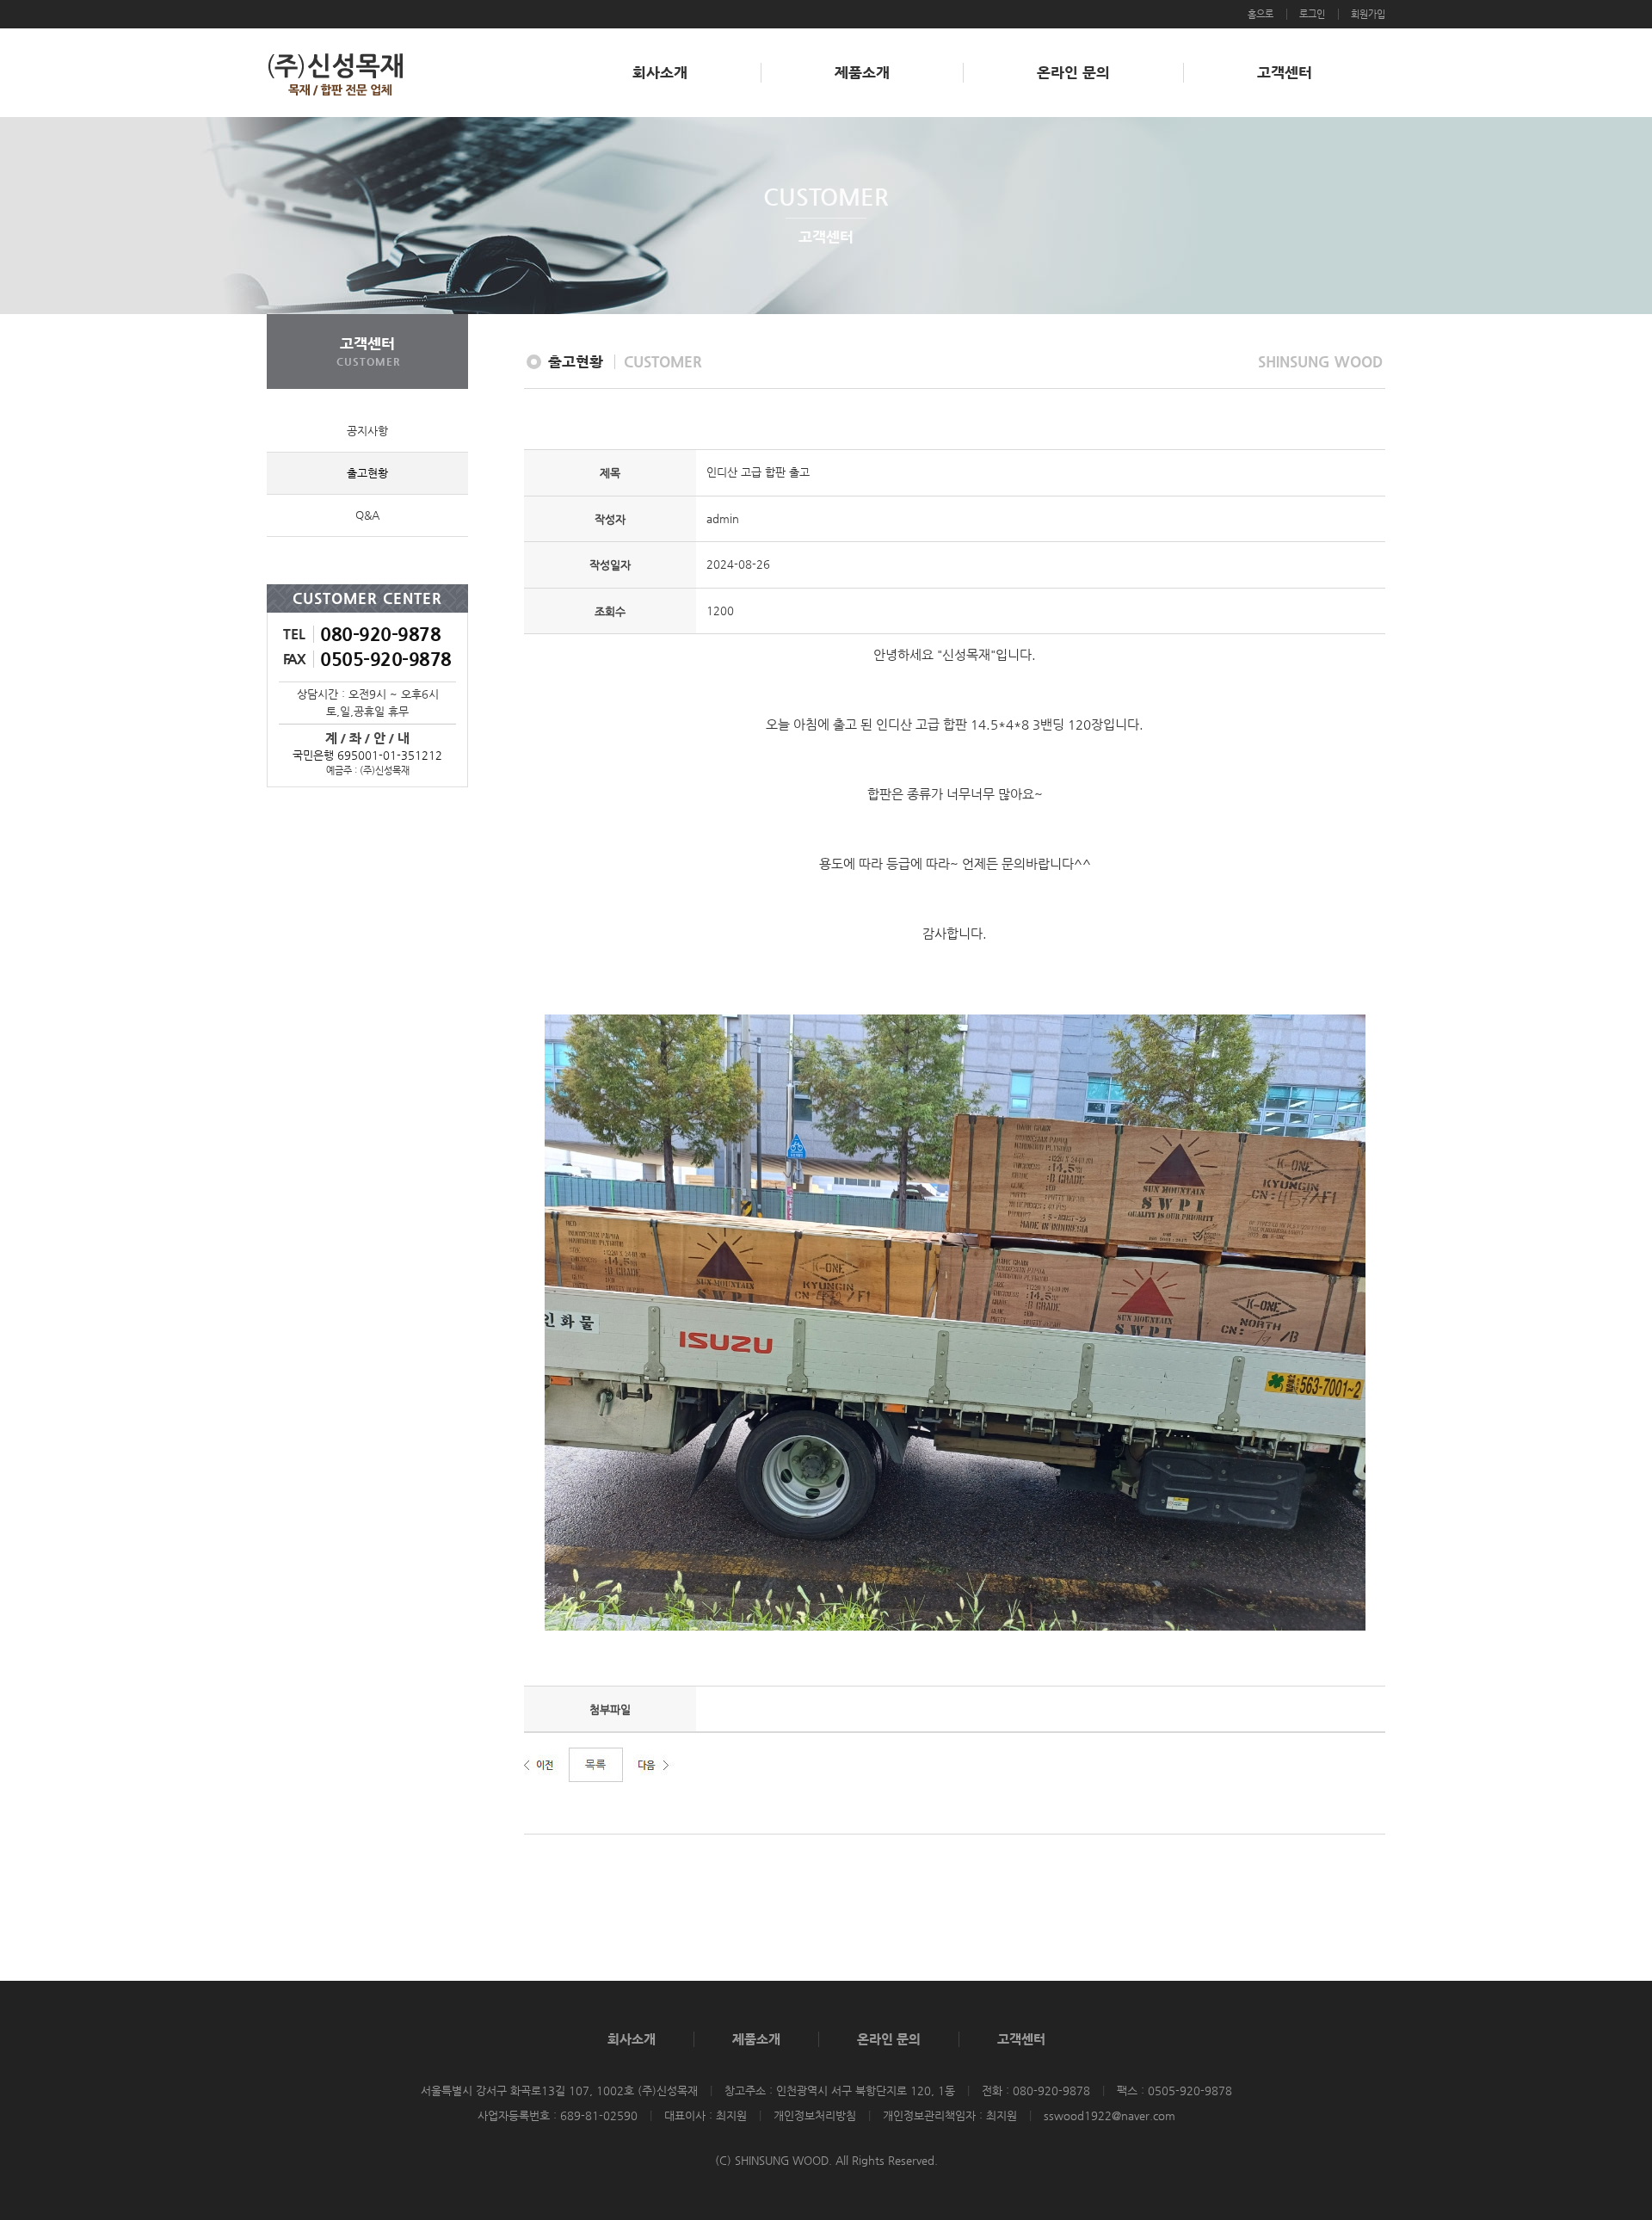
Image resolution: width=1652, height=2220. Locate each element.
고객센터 (1285, 72)
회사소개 (660, 72)
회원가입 (1368, 14)
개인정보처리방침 (815, 2115)
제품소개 (862, 72)
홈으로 (1261, 14)
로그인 (1312, 14)
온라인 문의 (1073, 72)
